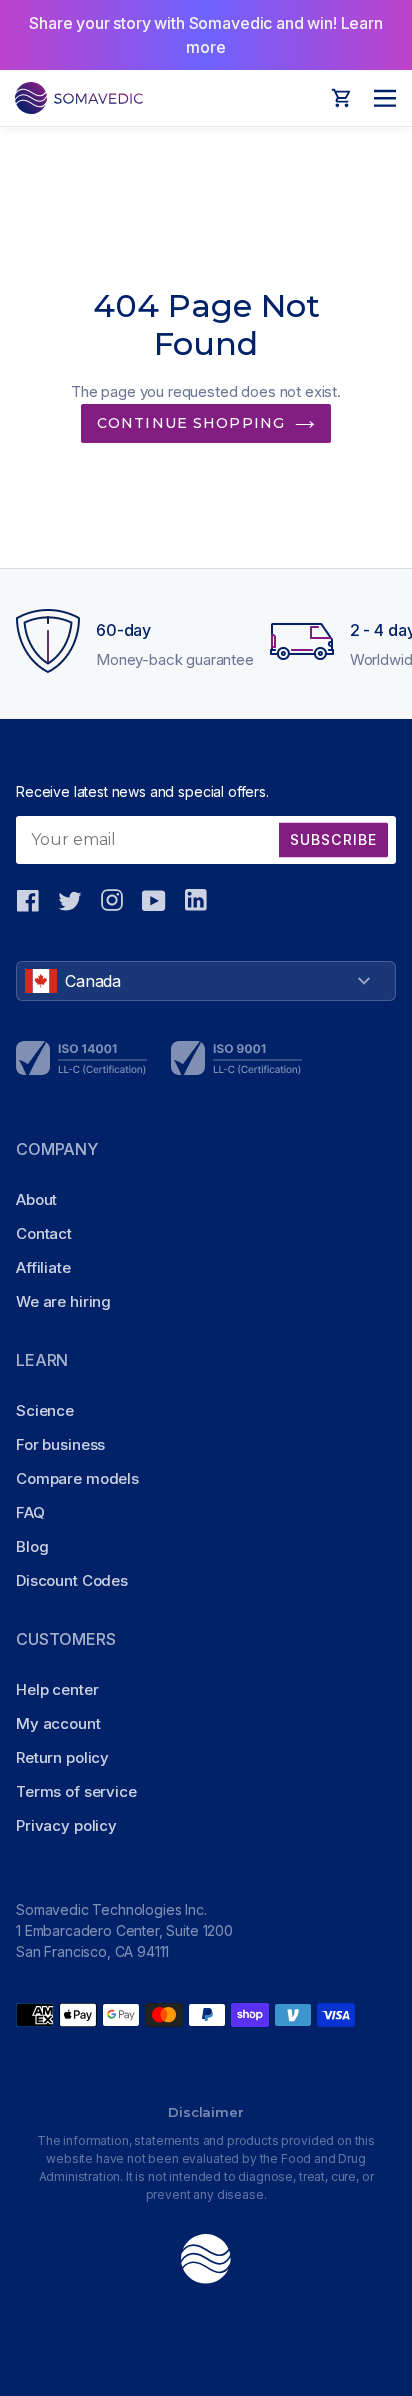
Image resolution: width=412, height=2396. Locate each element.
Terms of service (76, 1791)
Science (45, 1410)
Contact (44, 1233)
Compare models (77, 1478)
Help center (57, 1689)
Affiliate (43, 1267)
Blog (32, 1546)
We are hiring (63, 1301)
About (36, 1199)
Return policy (62, 1757)
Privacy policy (66, 1825)
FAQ (30, 1512)
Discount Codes (72, 1580)
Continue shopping (191, 423)
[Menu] (379, 98)
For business (60, 1444)
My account (58, 1723)
